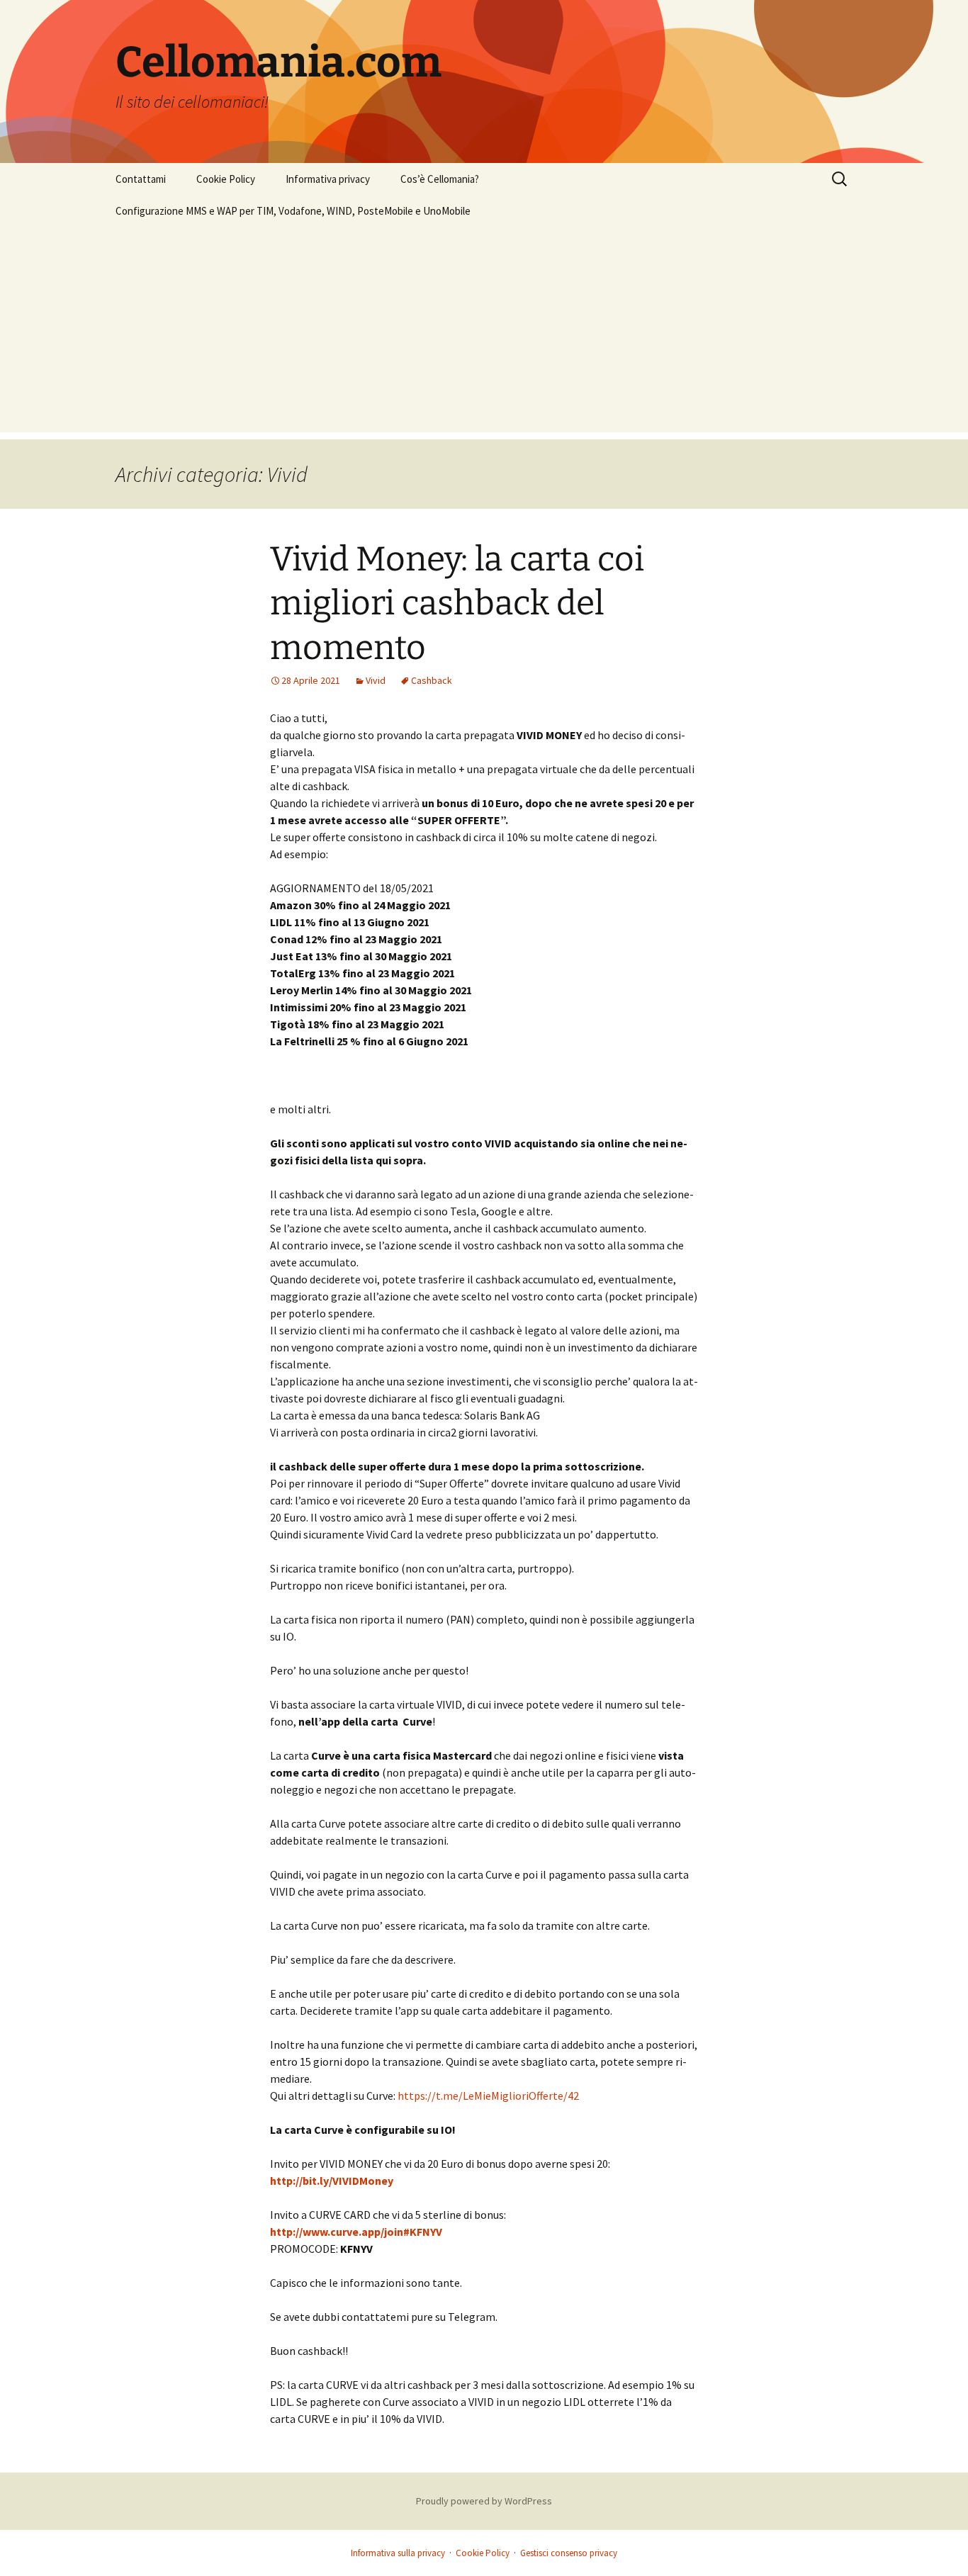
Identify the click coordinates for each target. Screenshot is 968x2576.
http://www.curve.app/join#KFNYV (356, 2232)
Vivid (376, 680)
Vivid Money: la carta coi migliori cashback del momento (457, 603)
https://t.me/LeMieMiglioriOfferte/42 (488, 2096)
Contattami (141, 179)
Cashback (432, 680)
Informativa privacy (328, 179)
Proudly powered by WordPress (484, 2501)
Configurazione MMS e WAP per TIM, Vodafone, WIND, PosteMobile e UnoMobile (293, 211)
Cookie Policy (226, 179)
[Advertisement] (484, 333)
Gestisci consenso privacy (569, 2553)
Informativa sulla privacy (398, 2553)
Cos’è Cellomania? (440, 179)
